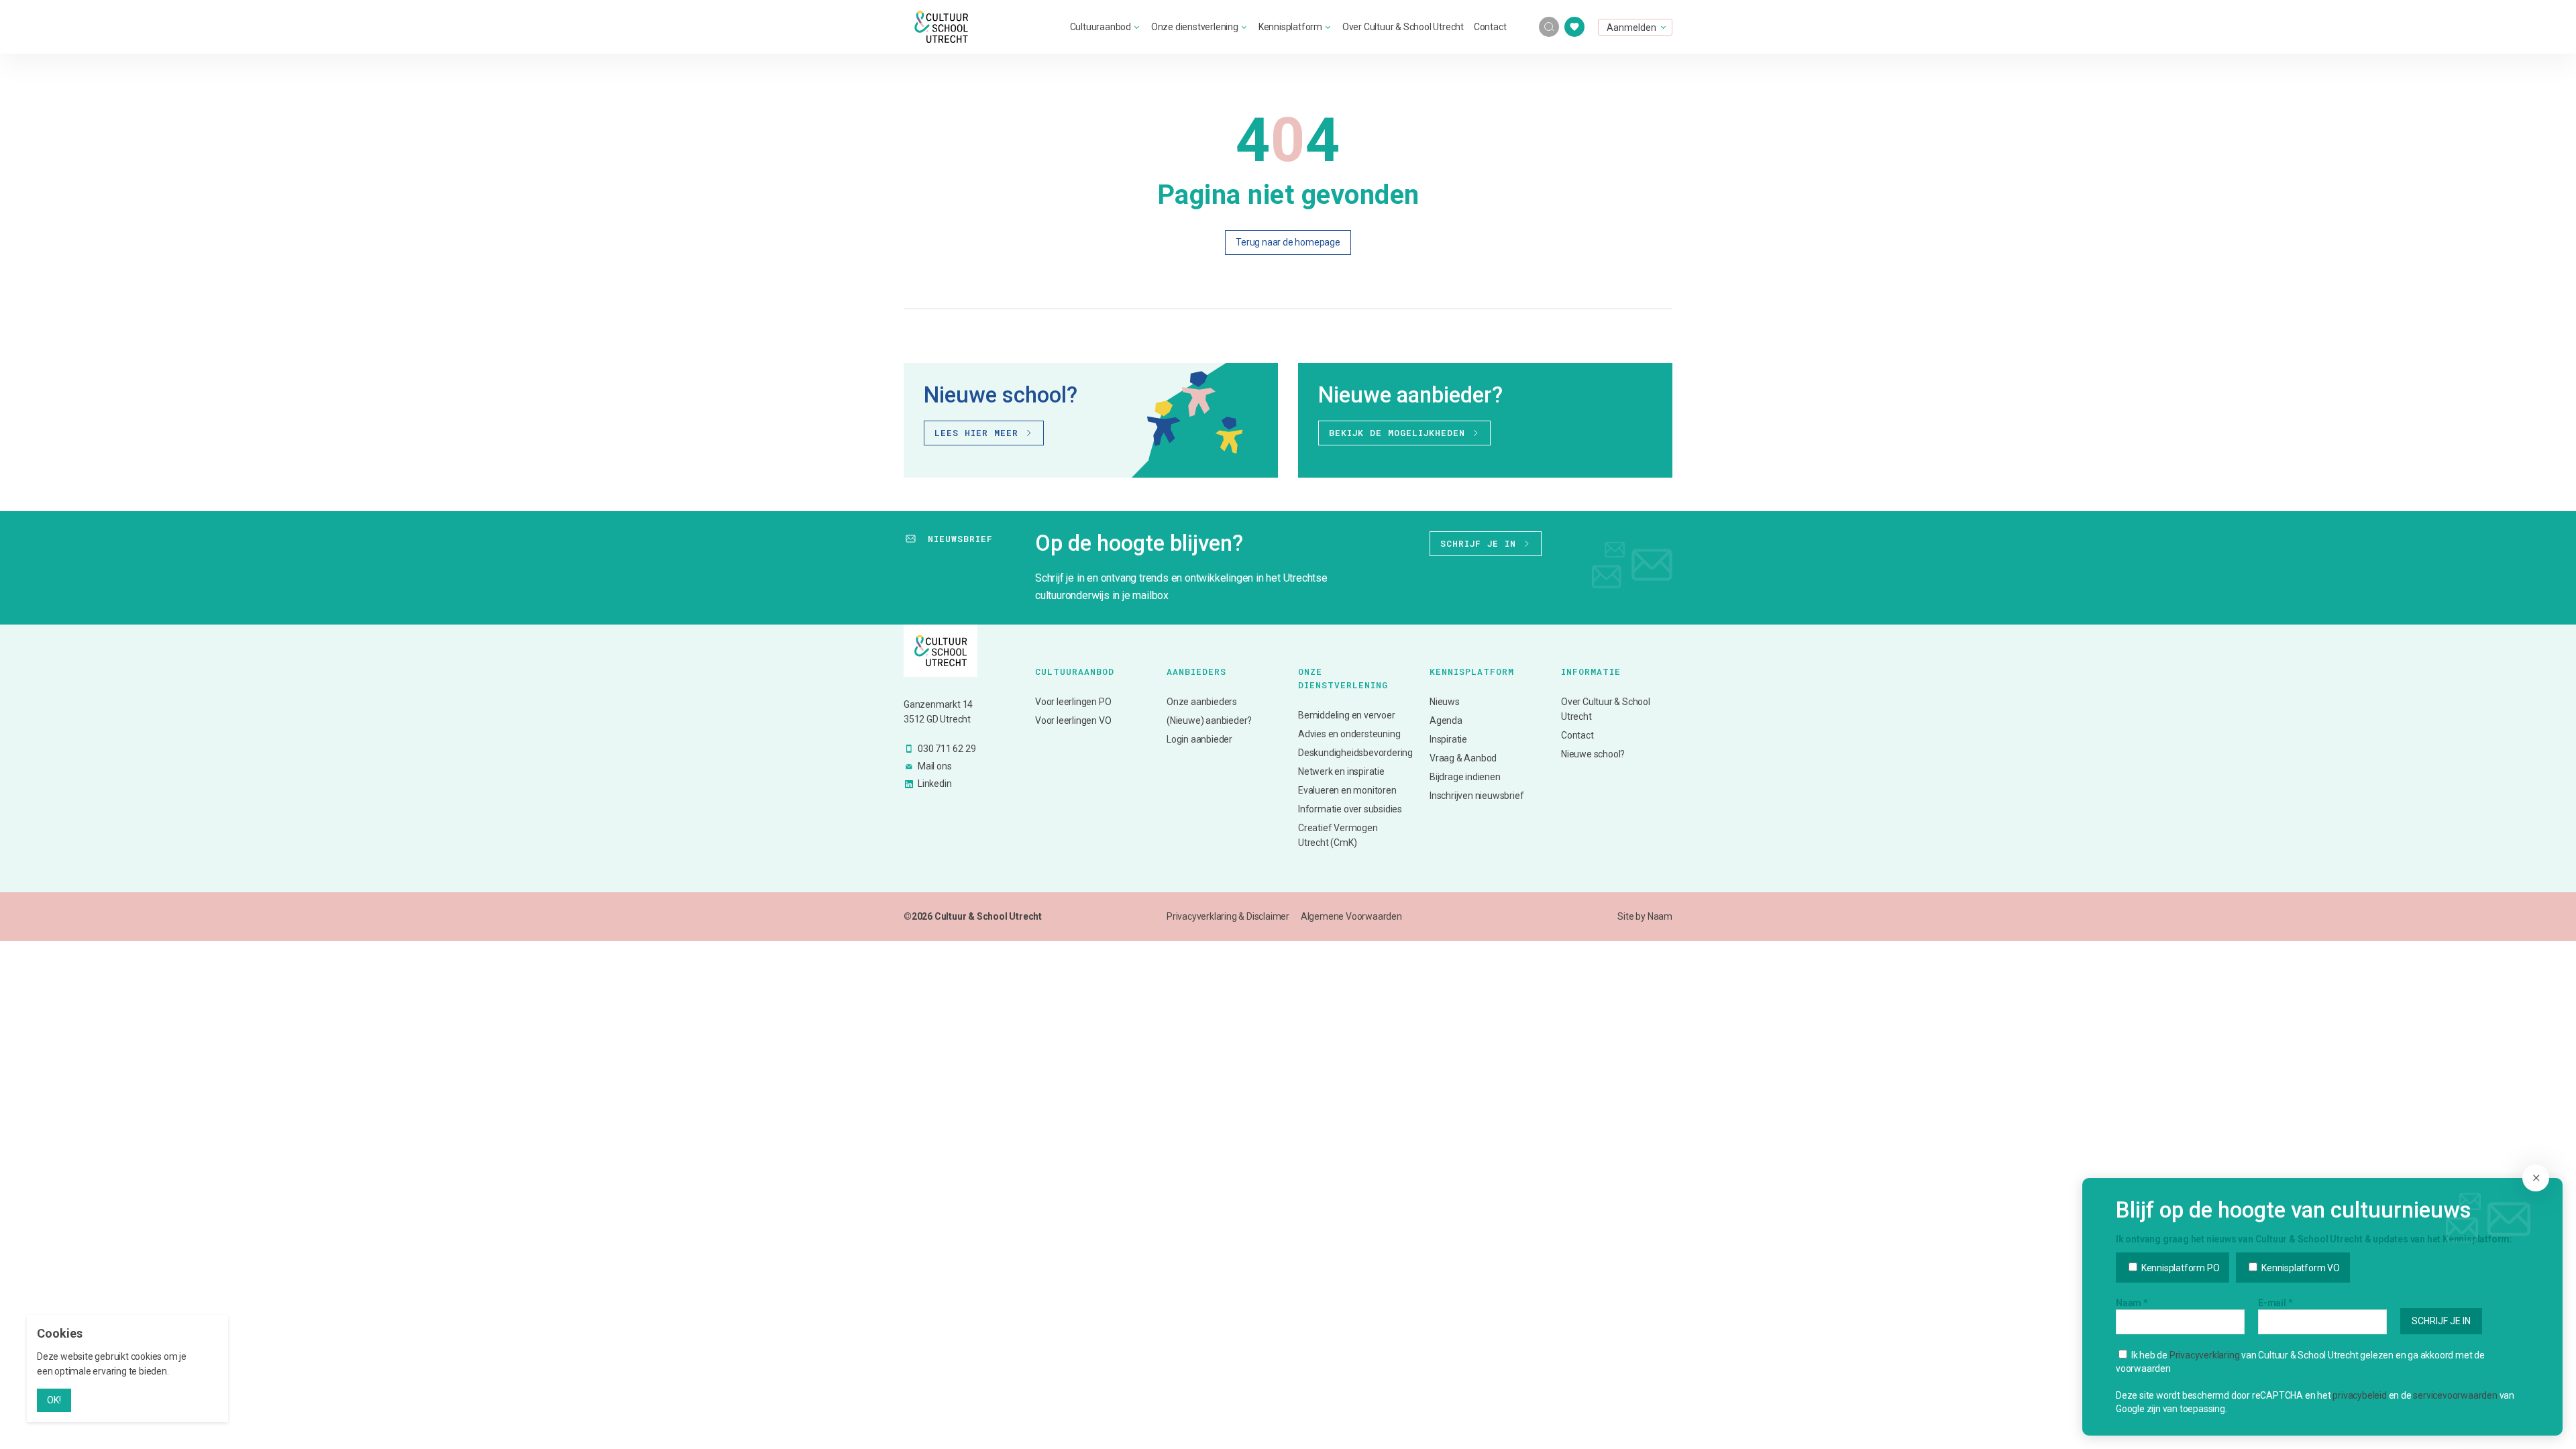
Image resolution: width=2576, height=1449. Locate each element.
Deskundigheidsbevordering (1354, 753)
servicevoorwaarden (2455, 1395)
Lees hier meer (976, 433)
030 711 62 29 (947, 749)
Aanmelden (1631, 28)
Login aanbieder (1199, 739)
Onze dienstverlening (1195, 27)
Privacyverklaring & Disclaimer (1228, 916)
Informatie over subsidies (1350, 809)
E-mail (2275, 1303)
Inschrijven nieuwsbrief (1477, 796)
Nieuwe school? (1593, 754)
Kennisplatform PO (2179, 1268)
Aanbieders (1196, 672)
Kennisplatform (1290, 27)
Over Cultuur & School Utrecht (1403, 27)
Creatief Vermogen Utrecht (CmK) (1338, 835)
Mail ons (934, 766)
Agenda (1446, 720)
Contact (1490, 27)
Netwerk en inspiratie (1341, 771)
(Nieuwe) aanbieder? (1209, 720)
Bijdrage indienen (1465, 777)
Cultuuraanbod (1101, 27)
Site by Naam (1645, 916)
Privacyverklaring (2205, 1355)
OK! (54, 1400)
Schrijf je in (1478, 543)
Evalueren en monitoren (1347, 790)
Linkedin (934, 784)
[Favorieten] (1574, 27)
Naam (2132, 1303)
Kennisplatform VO (2299, 1268)
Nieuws (1445, 702)
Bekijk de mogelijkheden (1397, 433)
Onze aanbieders (1202, 702)
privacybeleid (2359, 1395)
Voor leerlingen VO (1073, 720)
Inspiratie (1448, 739)
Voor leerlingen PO (1073, 702)
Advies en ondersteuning (1349, 734)
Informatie (1591, 672)
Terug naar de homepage (1288, 242)
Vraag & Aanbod (1463, 758)
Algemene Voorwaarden (1351, 916)
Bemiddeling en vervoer (1347, 715)
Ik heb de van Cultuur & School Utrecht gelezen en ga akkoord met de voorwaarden (2300, 1362)
